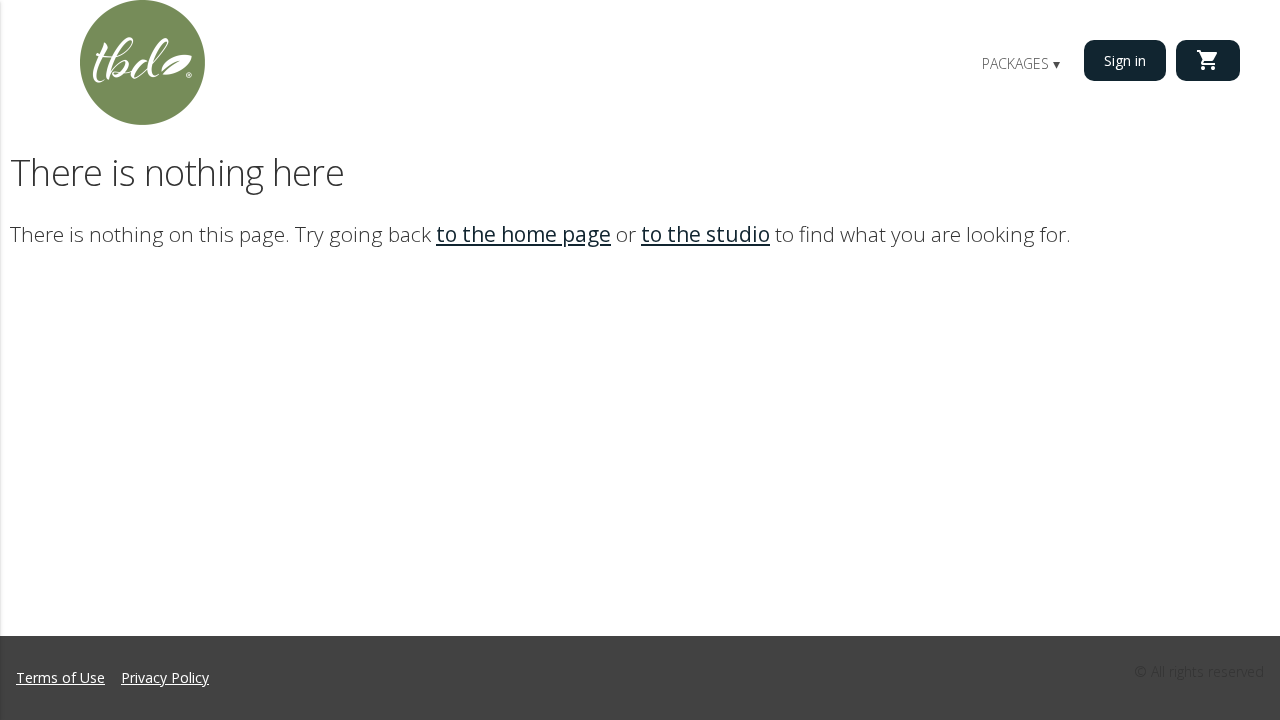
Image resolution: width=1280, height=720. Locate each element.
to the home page (523, 234)
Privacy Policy (165, 677)
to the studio (705, 234)
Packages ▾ (1021, 63)
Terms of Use (60, 677)
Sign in (1125, 60)
